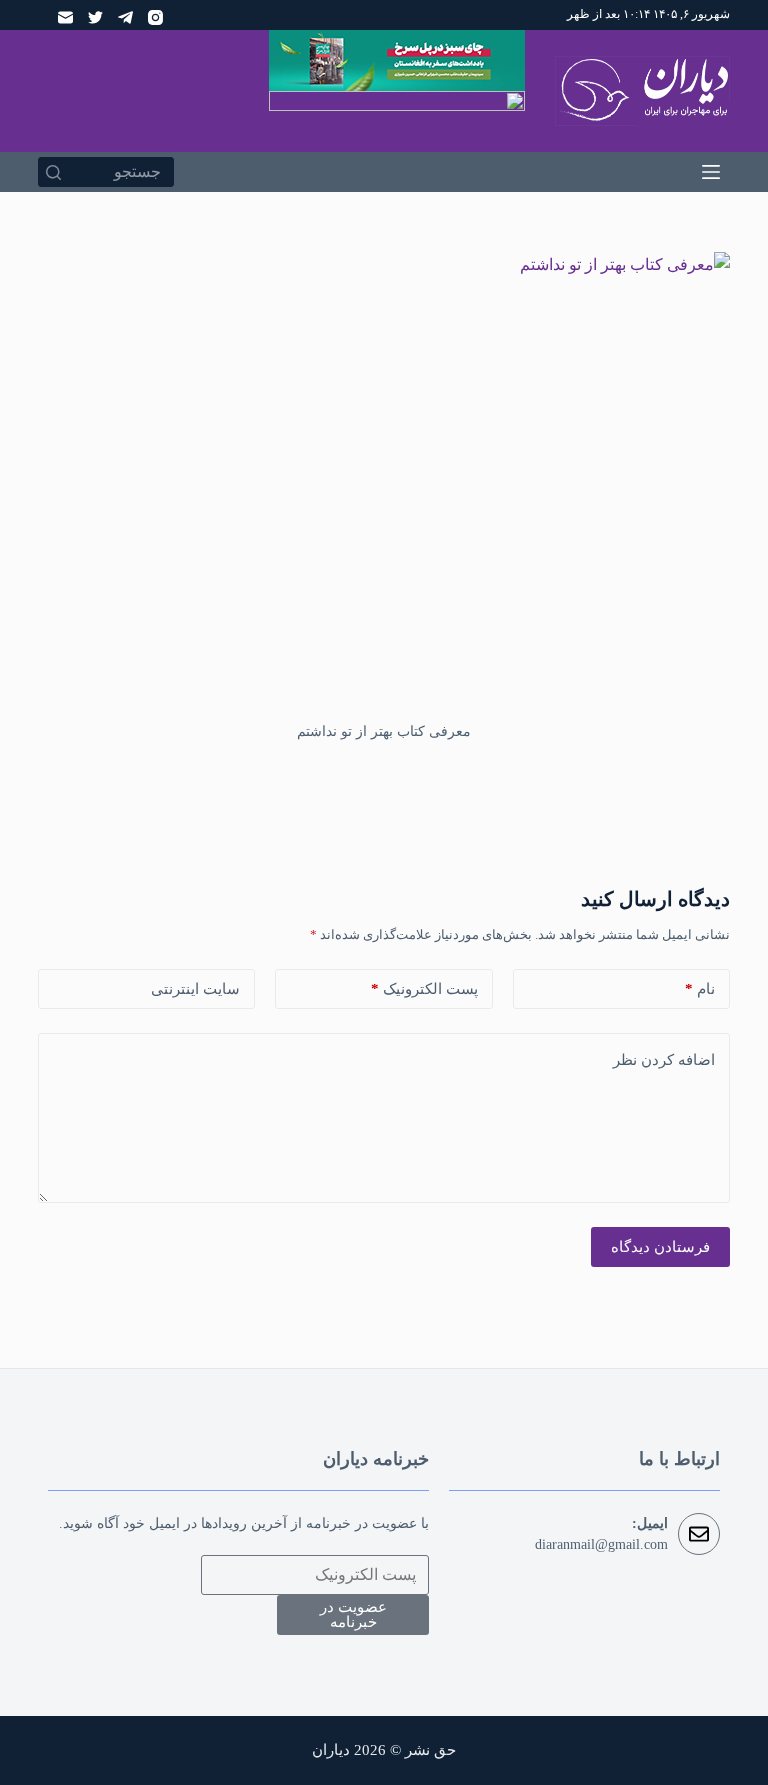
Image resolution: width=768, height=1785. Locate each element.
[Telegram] (125, 17)
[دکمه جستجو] (53, 172)
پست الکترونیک (424, 989)
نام (700, 989)
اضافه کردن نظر (664, 1060)
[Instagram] (155, 17)
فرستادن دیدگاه (660, 1247)
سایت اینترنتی (195, 989)
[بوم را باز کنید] (711, 172)
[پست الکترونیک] (65, 17)
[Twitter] (95, 17)
